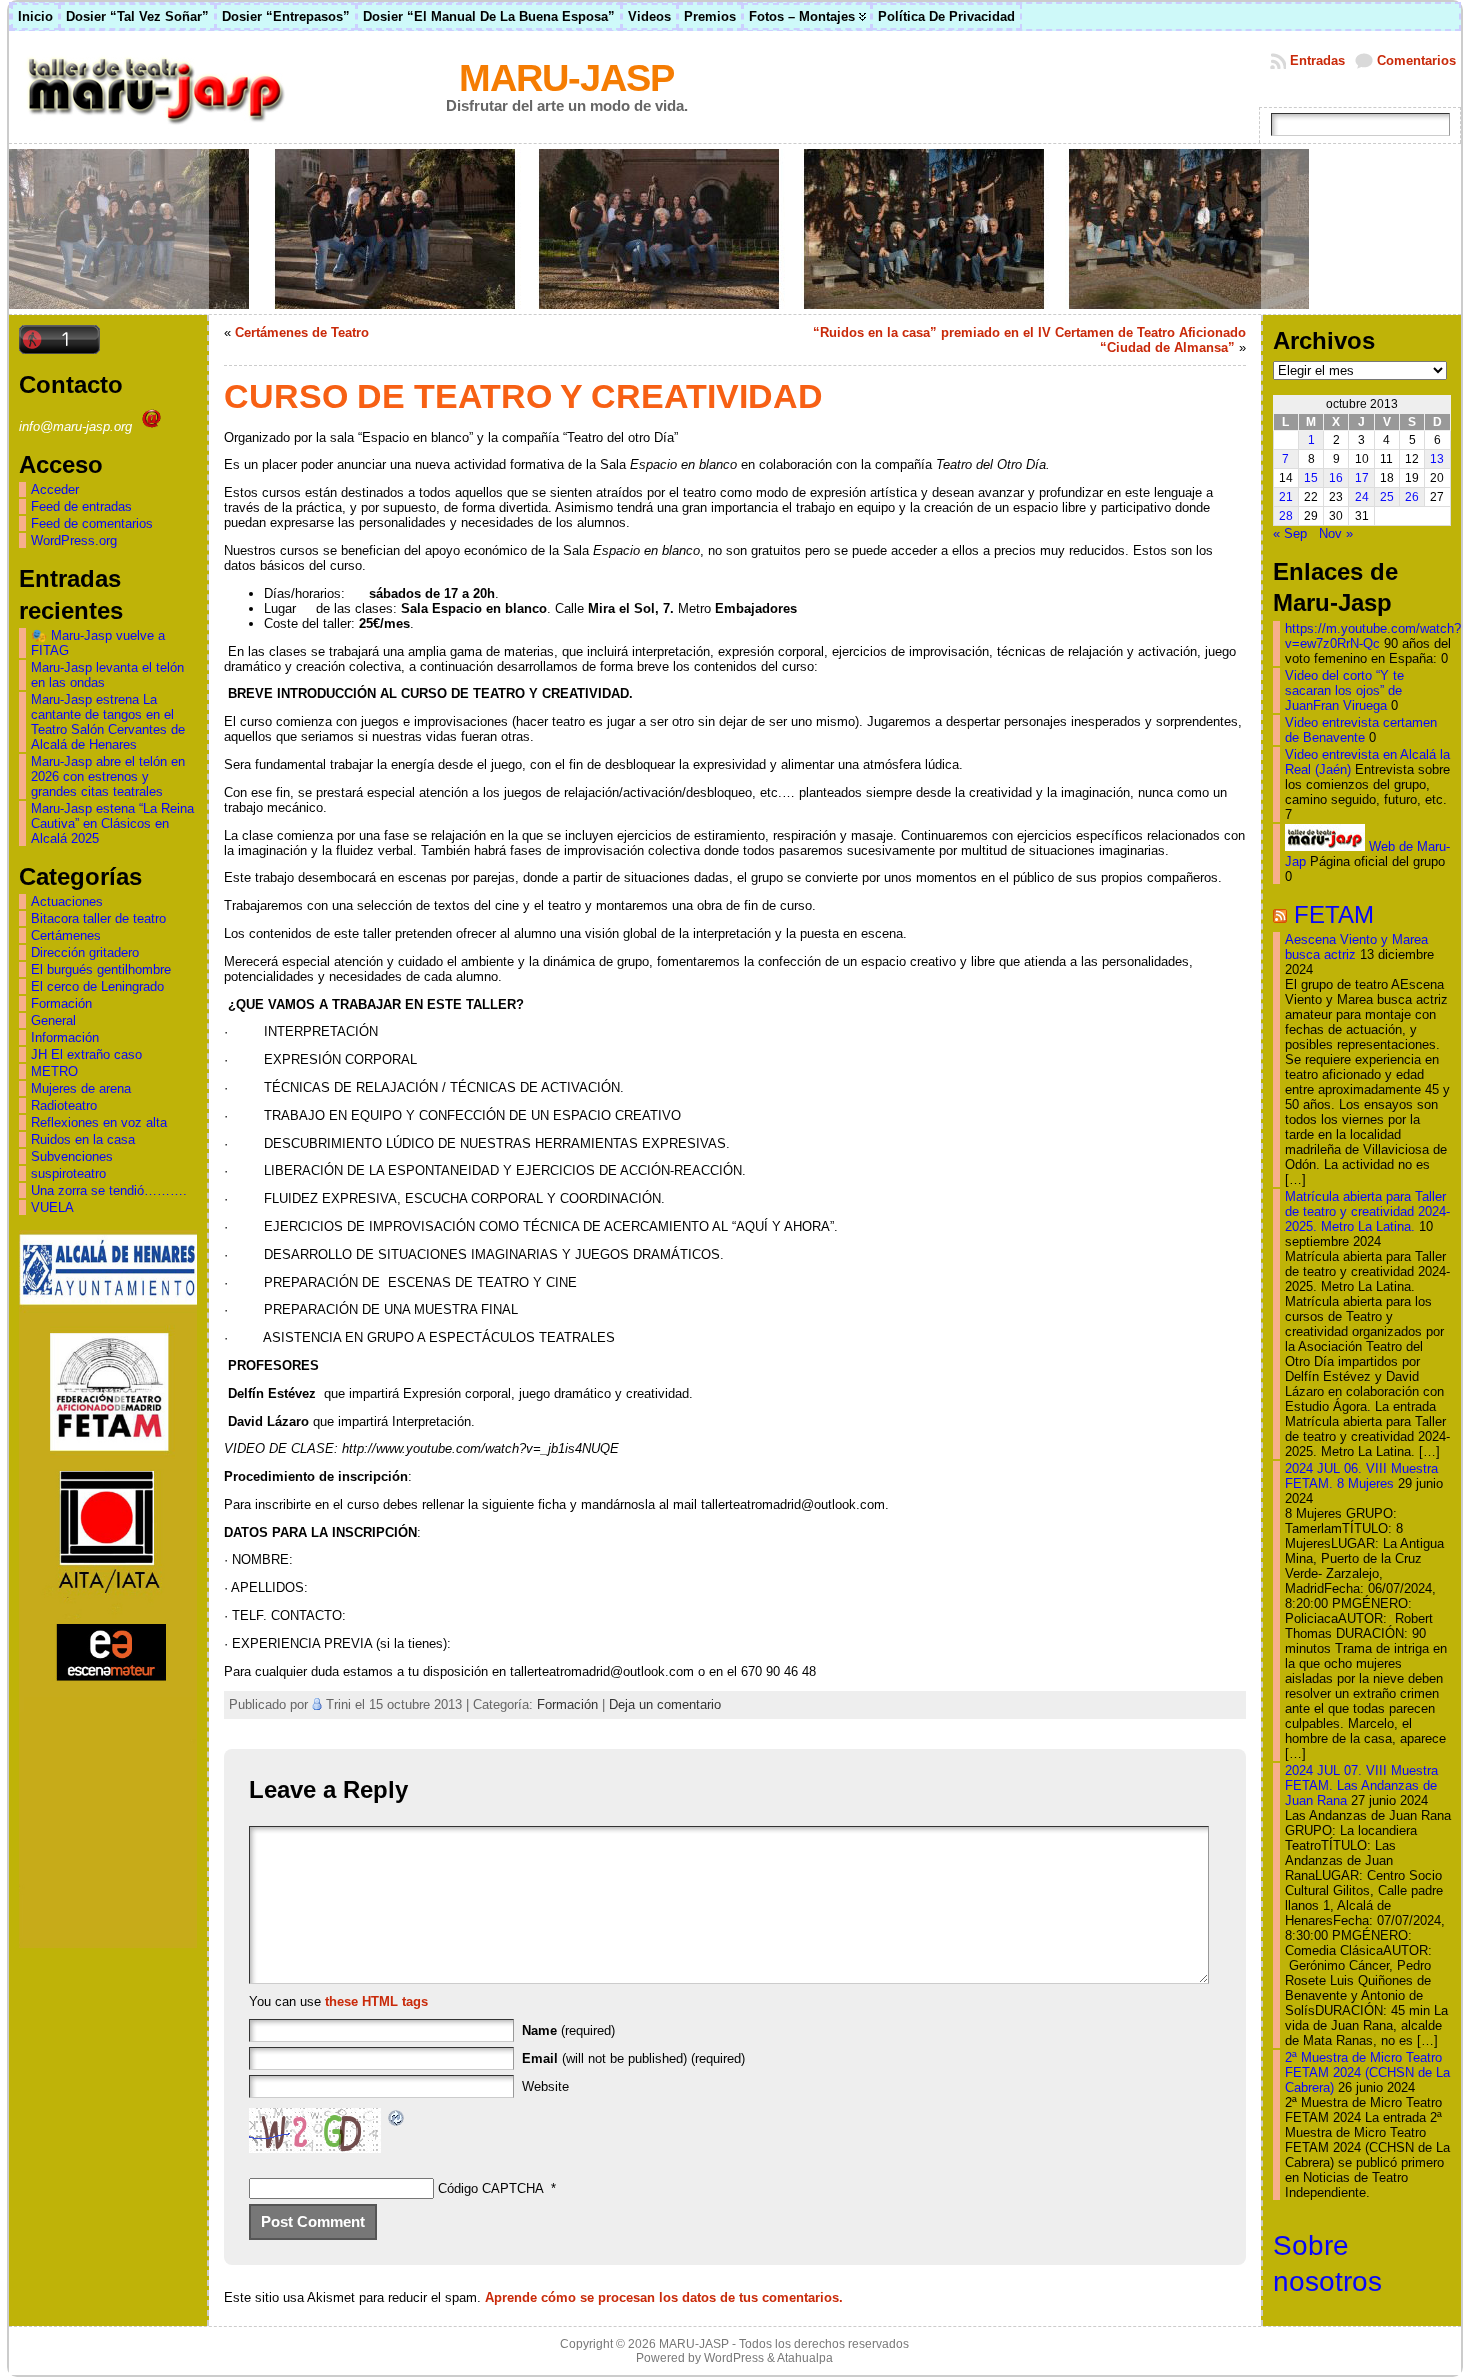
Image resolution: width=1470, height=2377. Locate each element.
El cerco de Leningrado (97, 986)
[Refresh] (397, 2120)
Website (545, 2086)
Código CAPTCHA (491, 2188)
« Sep (1290, 533)
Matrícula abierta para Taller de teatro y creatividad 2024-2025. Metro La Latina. (1367, 1211)
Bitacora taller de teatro (98, 918)
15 (1311, 478)
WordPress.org (74, 540)
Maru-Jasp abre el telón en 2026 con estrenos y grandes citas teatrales (108, 776)
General (53, 1020)
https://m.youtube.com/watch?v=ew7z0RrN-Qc (1373, 636)
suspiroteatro (68, 1173)
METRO (54, 1071)
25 (1387, 497)
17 (1362, 478)
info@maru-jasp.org (77, 426)
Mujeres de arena (81, 1088)
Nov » (1336, 533)
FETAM (1334, 914)
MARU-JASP (566, 77)
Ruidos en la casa (83, 1139)
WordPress (734, 2358)
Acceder (55, 489)
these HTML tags (376, 2001)
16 (1336, 478)
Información (65, 1037)
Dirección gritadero (85, 952)
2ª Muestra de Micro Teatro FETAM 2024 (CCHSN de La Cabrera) (1367, 2072)
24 (1362, 497)
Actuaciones (67, 901)
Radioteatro (64, 1105)
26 (1412, 497)
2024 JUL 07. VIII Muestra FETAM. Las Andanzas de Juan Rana (1361, 1785)
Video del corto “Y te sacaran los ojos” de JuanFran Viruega (1344, 690)
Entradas (1317, 60)
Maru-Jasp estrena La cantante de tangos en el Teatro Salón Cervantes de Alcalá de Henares (108, 722)
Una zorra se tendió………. (109, 1190)
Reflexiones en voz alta (99, 1122)
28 (1286, 516)
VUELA (52, 1207)
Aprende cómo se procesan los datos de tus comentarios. (664, 2297)
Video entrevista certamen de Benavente (1361, 730)
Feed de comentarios (92, 523)
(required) (568, 2030)
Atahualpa (805, 2358)
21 (1286, 497)
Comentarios (1416, 60)
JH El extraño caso (86, 1054)
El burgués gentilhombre (101, 969)
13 (1437, 459)
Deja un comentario (665, 1704)
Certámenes (66, 935)
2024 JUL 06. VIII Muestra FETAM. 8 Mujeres (1361, 1476)
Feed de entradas (81, 506)
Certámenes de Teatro (302, 332)
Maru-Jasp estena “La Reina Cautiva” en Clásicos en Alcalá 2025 (112, 823)
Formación (61, 1003)
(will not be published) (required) (633, 2058)
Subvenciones (72, 1156)
